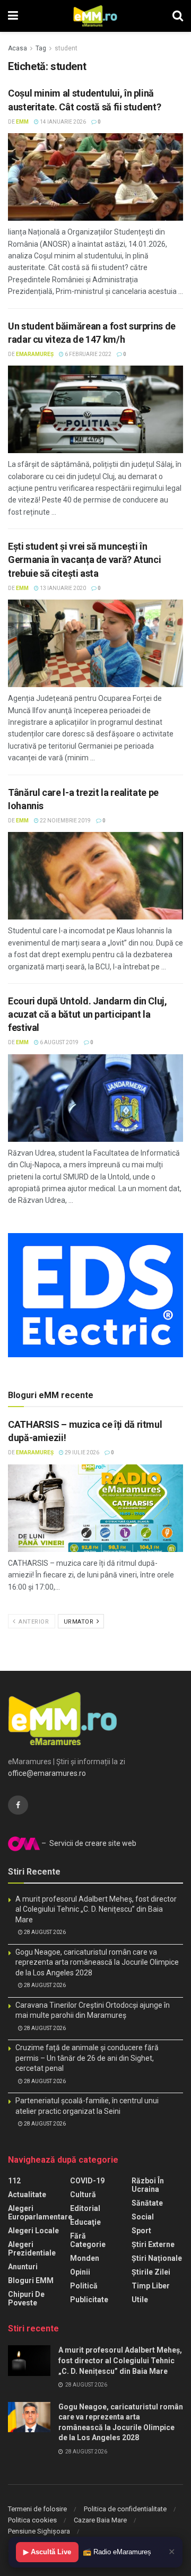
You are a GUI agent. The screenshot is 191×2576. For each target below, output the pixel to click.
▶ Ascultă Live (47, 2552)
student (66, 48)
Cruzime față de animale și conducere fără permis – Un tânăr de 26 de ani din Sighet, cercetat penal (87, 2058)
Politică (84, 2286)
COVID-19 (87, 2181)
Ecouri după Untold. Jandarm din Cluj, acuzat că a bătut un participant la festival (88, 1014)
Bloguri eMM (31, 2280)
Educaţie (85, 2222)
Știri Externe (153, 2244)
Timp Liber (151, 2286)
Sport (141, 2231)
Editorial (85, 2208)
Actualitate (27, 2195)
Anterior (33, 1622)
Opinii (80, 2272)
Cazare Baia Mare (100, 2520)
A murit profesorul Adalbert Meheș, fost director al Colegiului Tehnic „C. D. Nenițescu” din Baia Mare (96, 1909)
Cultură (83, 2195)
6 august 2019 (59, 1042)
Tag (41, 48)
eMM (22, 122)
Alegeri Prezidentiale (32, 2249)
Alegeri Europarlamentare (40, 2213)
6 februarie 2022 (88, 354)
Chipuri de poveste (26, 2299)
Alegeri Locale (33, 2231)
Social (143, 2217)
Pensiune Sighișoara (39, 2531)
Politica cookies (32, 2520)
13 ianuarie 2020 (62, 588)
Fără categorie (88, 2240)
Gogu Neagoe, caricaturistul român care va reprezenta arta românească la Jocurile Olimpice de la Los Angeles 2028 (97, 1962)
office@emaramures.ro (47, 1773)
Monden (85, 2258)
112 (14, 2181)
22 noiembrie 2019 (65, 821)
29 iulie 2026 (81, 1452)
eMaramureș (35, 354)
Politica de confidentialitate (125, 2509)
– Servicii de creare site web (88, 1843)
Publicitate (89, 2300)
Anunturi (23, 2267)
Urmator (80, 1622)
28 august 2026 (44, 1932)
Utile (140, 2300)
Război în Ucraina (148, 2185)
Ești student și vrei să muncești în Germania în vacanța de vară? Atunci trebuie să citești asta (84, 560)
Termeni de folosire (37, 2509)
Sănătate (147, 2203)
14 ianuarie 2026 (62, 122)
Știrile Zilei (151, 2272)
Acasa (18, 48)
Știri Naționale (157, 2258)
